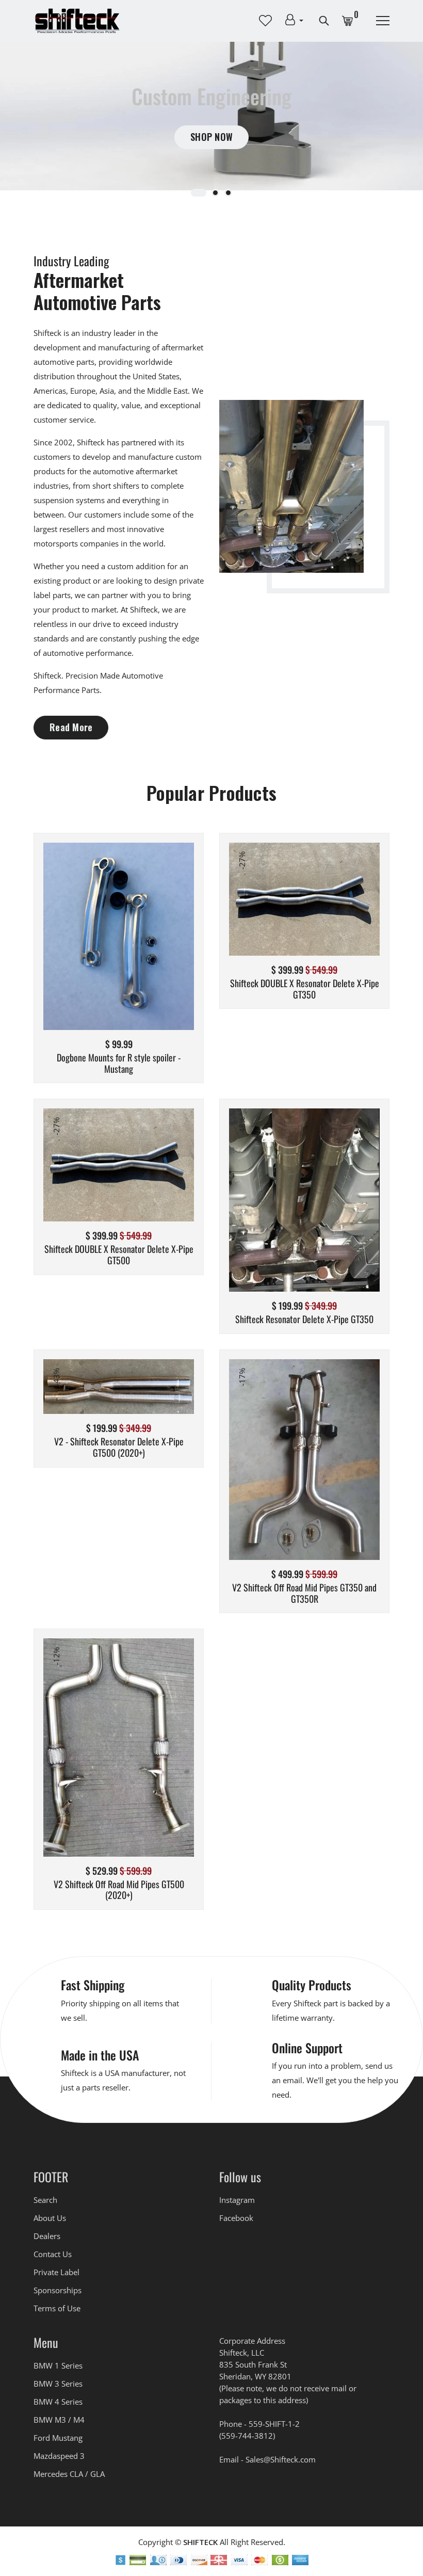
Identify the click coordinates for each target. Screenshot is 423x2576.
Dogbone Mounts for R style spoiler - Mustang (119, 1063)
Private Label (56, 2272)
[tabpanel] (211, 116)
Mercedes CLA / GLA (69, 2474)
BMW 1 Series (58, 2365)
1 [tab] (199, 193)
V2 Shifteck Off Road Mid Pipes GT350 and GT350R (304, 1593)
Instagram (237, 2200)
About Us (50, 2218)
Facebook (236, 2218)
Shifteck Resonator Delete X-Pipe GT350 (304, 1319)
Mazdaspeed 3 (59, 2456)
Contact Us (53, 2254)
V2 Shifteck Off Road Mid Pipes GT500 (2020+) (119, 1890)
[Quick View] (145, 952)
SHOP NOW (211, 137)
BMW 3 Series (58, 2384)
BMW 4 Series (58, 2402)
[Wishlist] (119, 952)
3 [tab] (228, 193)
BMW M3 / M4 (59, 2420)
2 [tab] (215, 193)
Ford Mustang (58, 2438)
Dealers (47, 2236)
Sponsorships (58, 2290)
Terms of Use (57, 2308)
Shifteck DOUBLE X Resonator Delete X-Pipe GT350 (305, 989)
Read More (71, 727)
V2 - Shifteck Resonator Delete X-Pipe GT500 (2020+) (119, 1447)
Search (45, 2200)
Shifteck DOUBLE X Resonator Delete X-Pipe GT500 (119, 1255)
